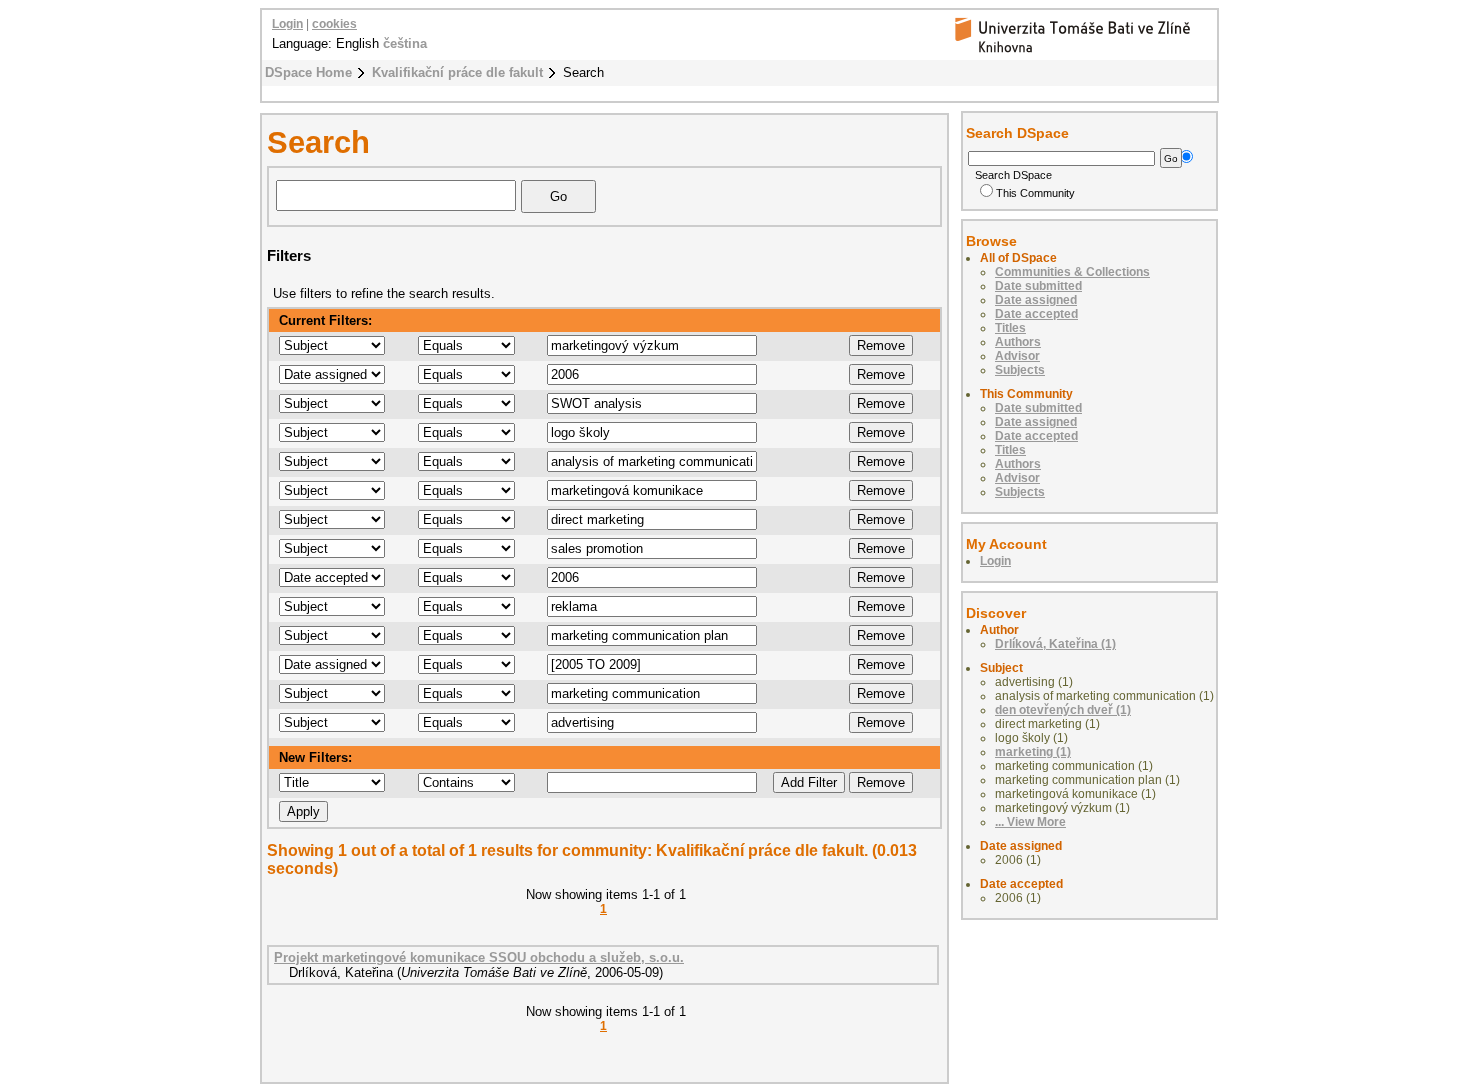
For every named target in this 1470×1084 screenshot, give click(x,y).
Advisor (1017, 356)
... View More (1030, 822)
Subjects (1020, 370)
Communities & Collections (1072, 272)
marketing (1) (1033, 752)
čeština (405, 43)
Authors (1018, 342)
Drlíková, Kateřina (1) (1055, 644)
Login (287, 24)
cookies (334, 24)
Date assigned (1036, 300)
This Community (1035, 193)
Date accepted (1036, 314)
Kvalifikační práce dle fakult (457, 72)
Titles (1010, 328)
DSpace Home (308, 72)
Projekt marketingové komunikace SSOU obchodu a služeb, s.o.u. (479, 957)
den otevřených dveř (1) (1063, 710)
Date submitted (1038, 286)
